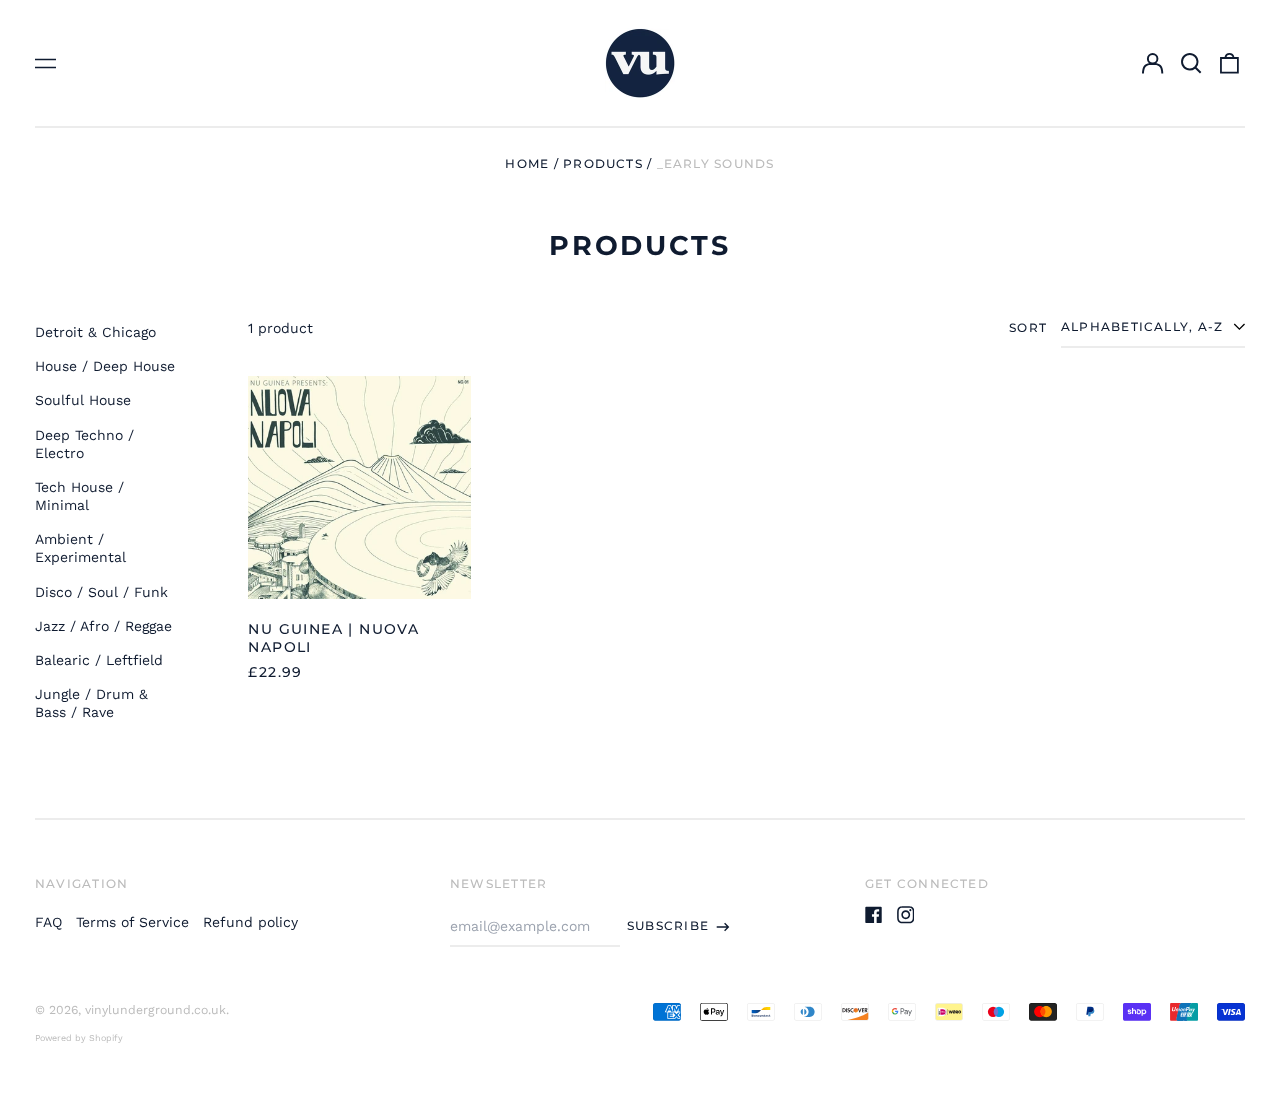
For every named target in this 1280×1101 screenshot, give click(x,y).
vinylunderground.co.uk (155, 1010)
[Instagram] (906, 915)
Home (527, 163)
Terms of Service (132, 922)
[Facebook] (874, 915)
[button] (1191, 63)
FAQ (48, 922)
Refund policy (250, 922)
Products (603, 163)
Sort (1028, 327)
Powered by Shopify (79, 1038)
